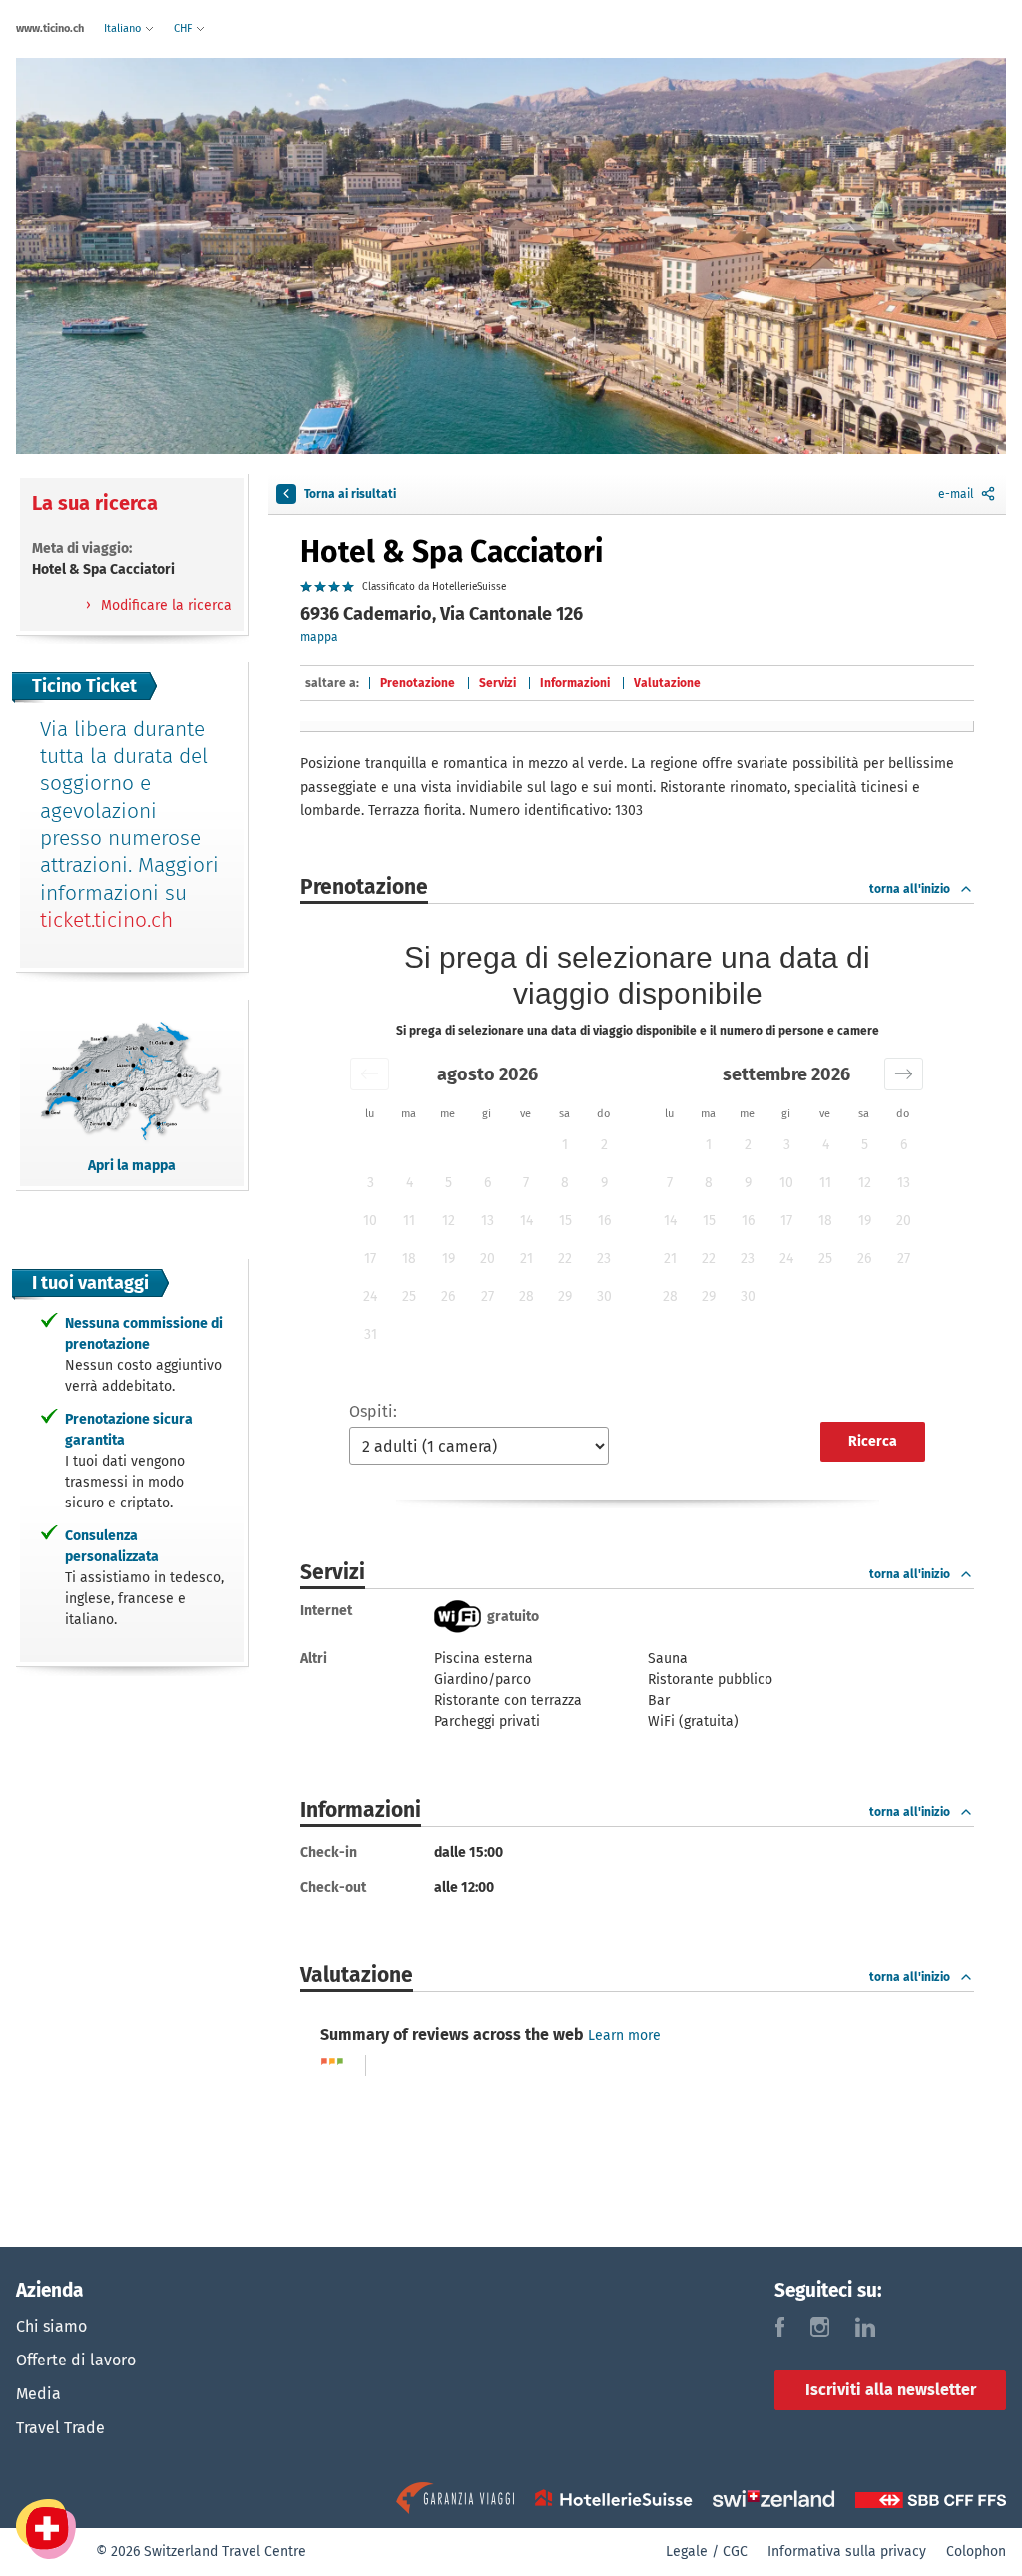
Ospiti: (373, 1411)
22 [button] (565, 1259)
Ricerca (873, 1441)
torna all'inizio (910, 889)
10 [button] (370, 1221)
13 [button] (488, 1221)
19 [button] (449, 1259)
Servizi (498, 683)
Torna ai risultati (350, 494)
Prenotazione (418, 683)
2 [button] (604, 1145)
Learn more (624, 2036)
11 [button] (409, 1221)
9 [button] (604, 1183)
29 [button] (565, 1296)
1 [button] (565, 1145)
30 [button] (604, 1296)
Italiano (124, 28)
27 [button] (488, 1296)
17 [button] (370, 1259)
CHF (184, 28)
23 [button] (604, 1259)
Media (38, 2394)
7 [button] (526, 1183)
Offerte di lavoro (76, 2360)
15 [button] (565, 1221)
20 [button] (488, 1259)
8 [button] (565, 1183)
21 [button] (526, 1259)
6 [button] (488, 1183)
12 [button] (449, 1221)
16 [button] (604, 1221)
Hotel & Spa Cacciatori (452, 552)
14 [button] (526, 1221)
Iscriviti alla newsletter (891, 2390)
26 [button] (448, 1296)
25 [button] (409, 1296)
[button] (370, 1074)
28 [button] (526, 1296)
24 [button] (370, 1296)
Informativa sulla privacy (847, 2552)
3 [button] (371, 1183)
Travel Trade (60, 2428)
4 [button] (410, 1183)
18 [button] (409, 1259)
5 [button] (449, 1183)
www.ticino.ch (50, 28)
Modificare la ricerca (164, 605)
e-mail (956, 494)
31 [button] (371, 1334)
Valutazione (667, 683)
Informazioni (575, 683)
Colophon (976, 2552)
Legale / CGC (707, 2552)
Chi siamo (51, 2326)
